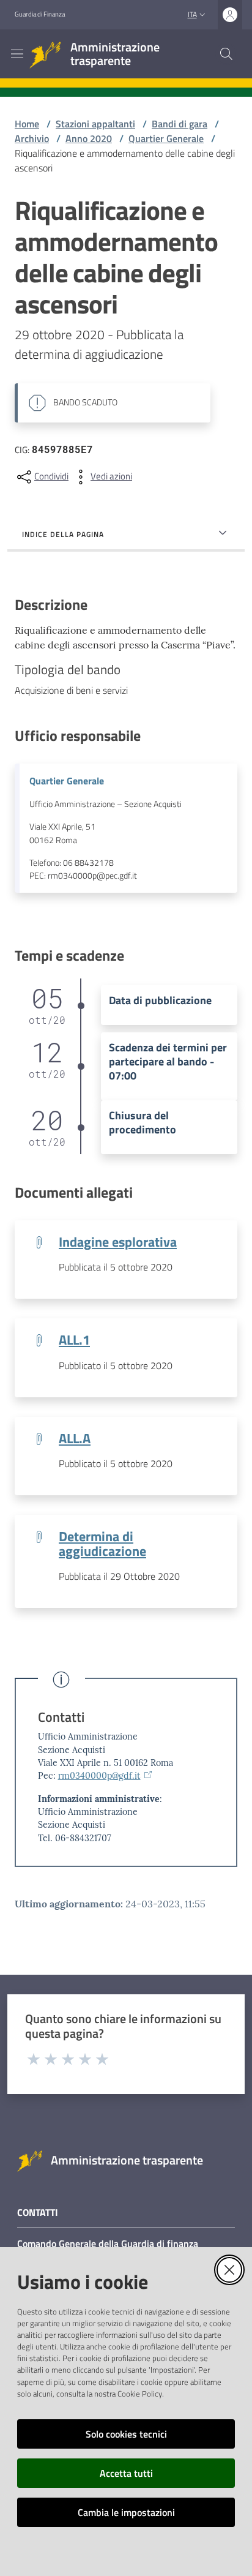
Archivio (32, 138)
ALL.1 (74, 1340)
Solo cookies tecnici (126, 2434)
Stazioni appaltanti (95, 124)
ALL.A (75, 1438)
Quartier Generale (166, 138)
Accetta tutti (126, 2473)
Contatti (61, 1717)
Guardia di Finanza (40, 14)
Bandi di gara (180, 124)
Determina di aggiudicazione (102, 1544)
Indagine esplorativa (118, 1242)
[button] (226, 54)
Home (27, 124)
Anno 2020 (89, 138)
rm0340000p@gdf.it (99, 1776)
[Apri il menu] (17, 54)
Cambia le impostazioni (126, 2512)
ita (192, 14)
